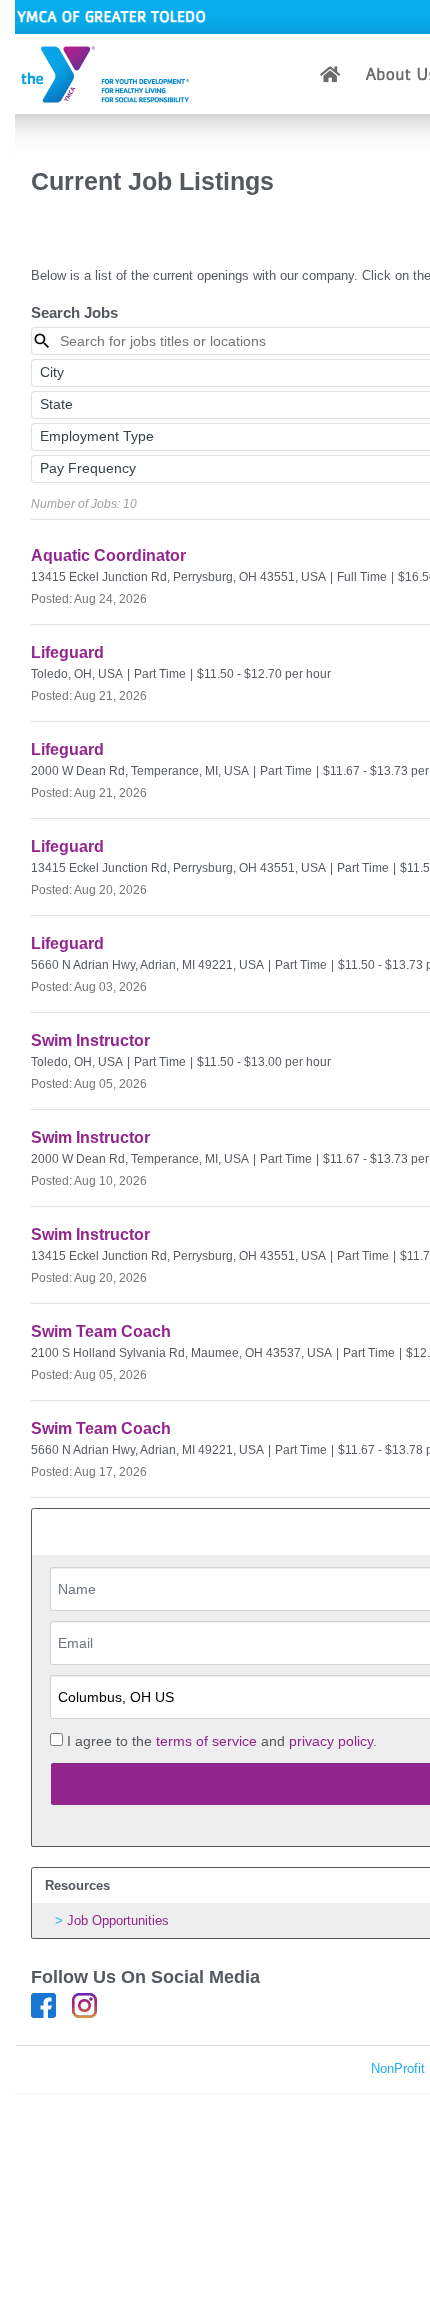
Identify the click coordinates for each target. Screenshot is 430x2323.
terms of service (206, 1741)
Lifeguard (67, 652)
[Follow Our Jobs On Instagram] (84, 2004)
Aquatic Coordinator (108, 555)
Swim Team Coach (101, 1331)
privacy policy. (333, 1741)
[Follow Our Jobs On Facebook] (43, 2004)
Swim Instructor (90, 1040)
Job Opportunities (118, 1920)
